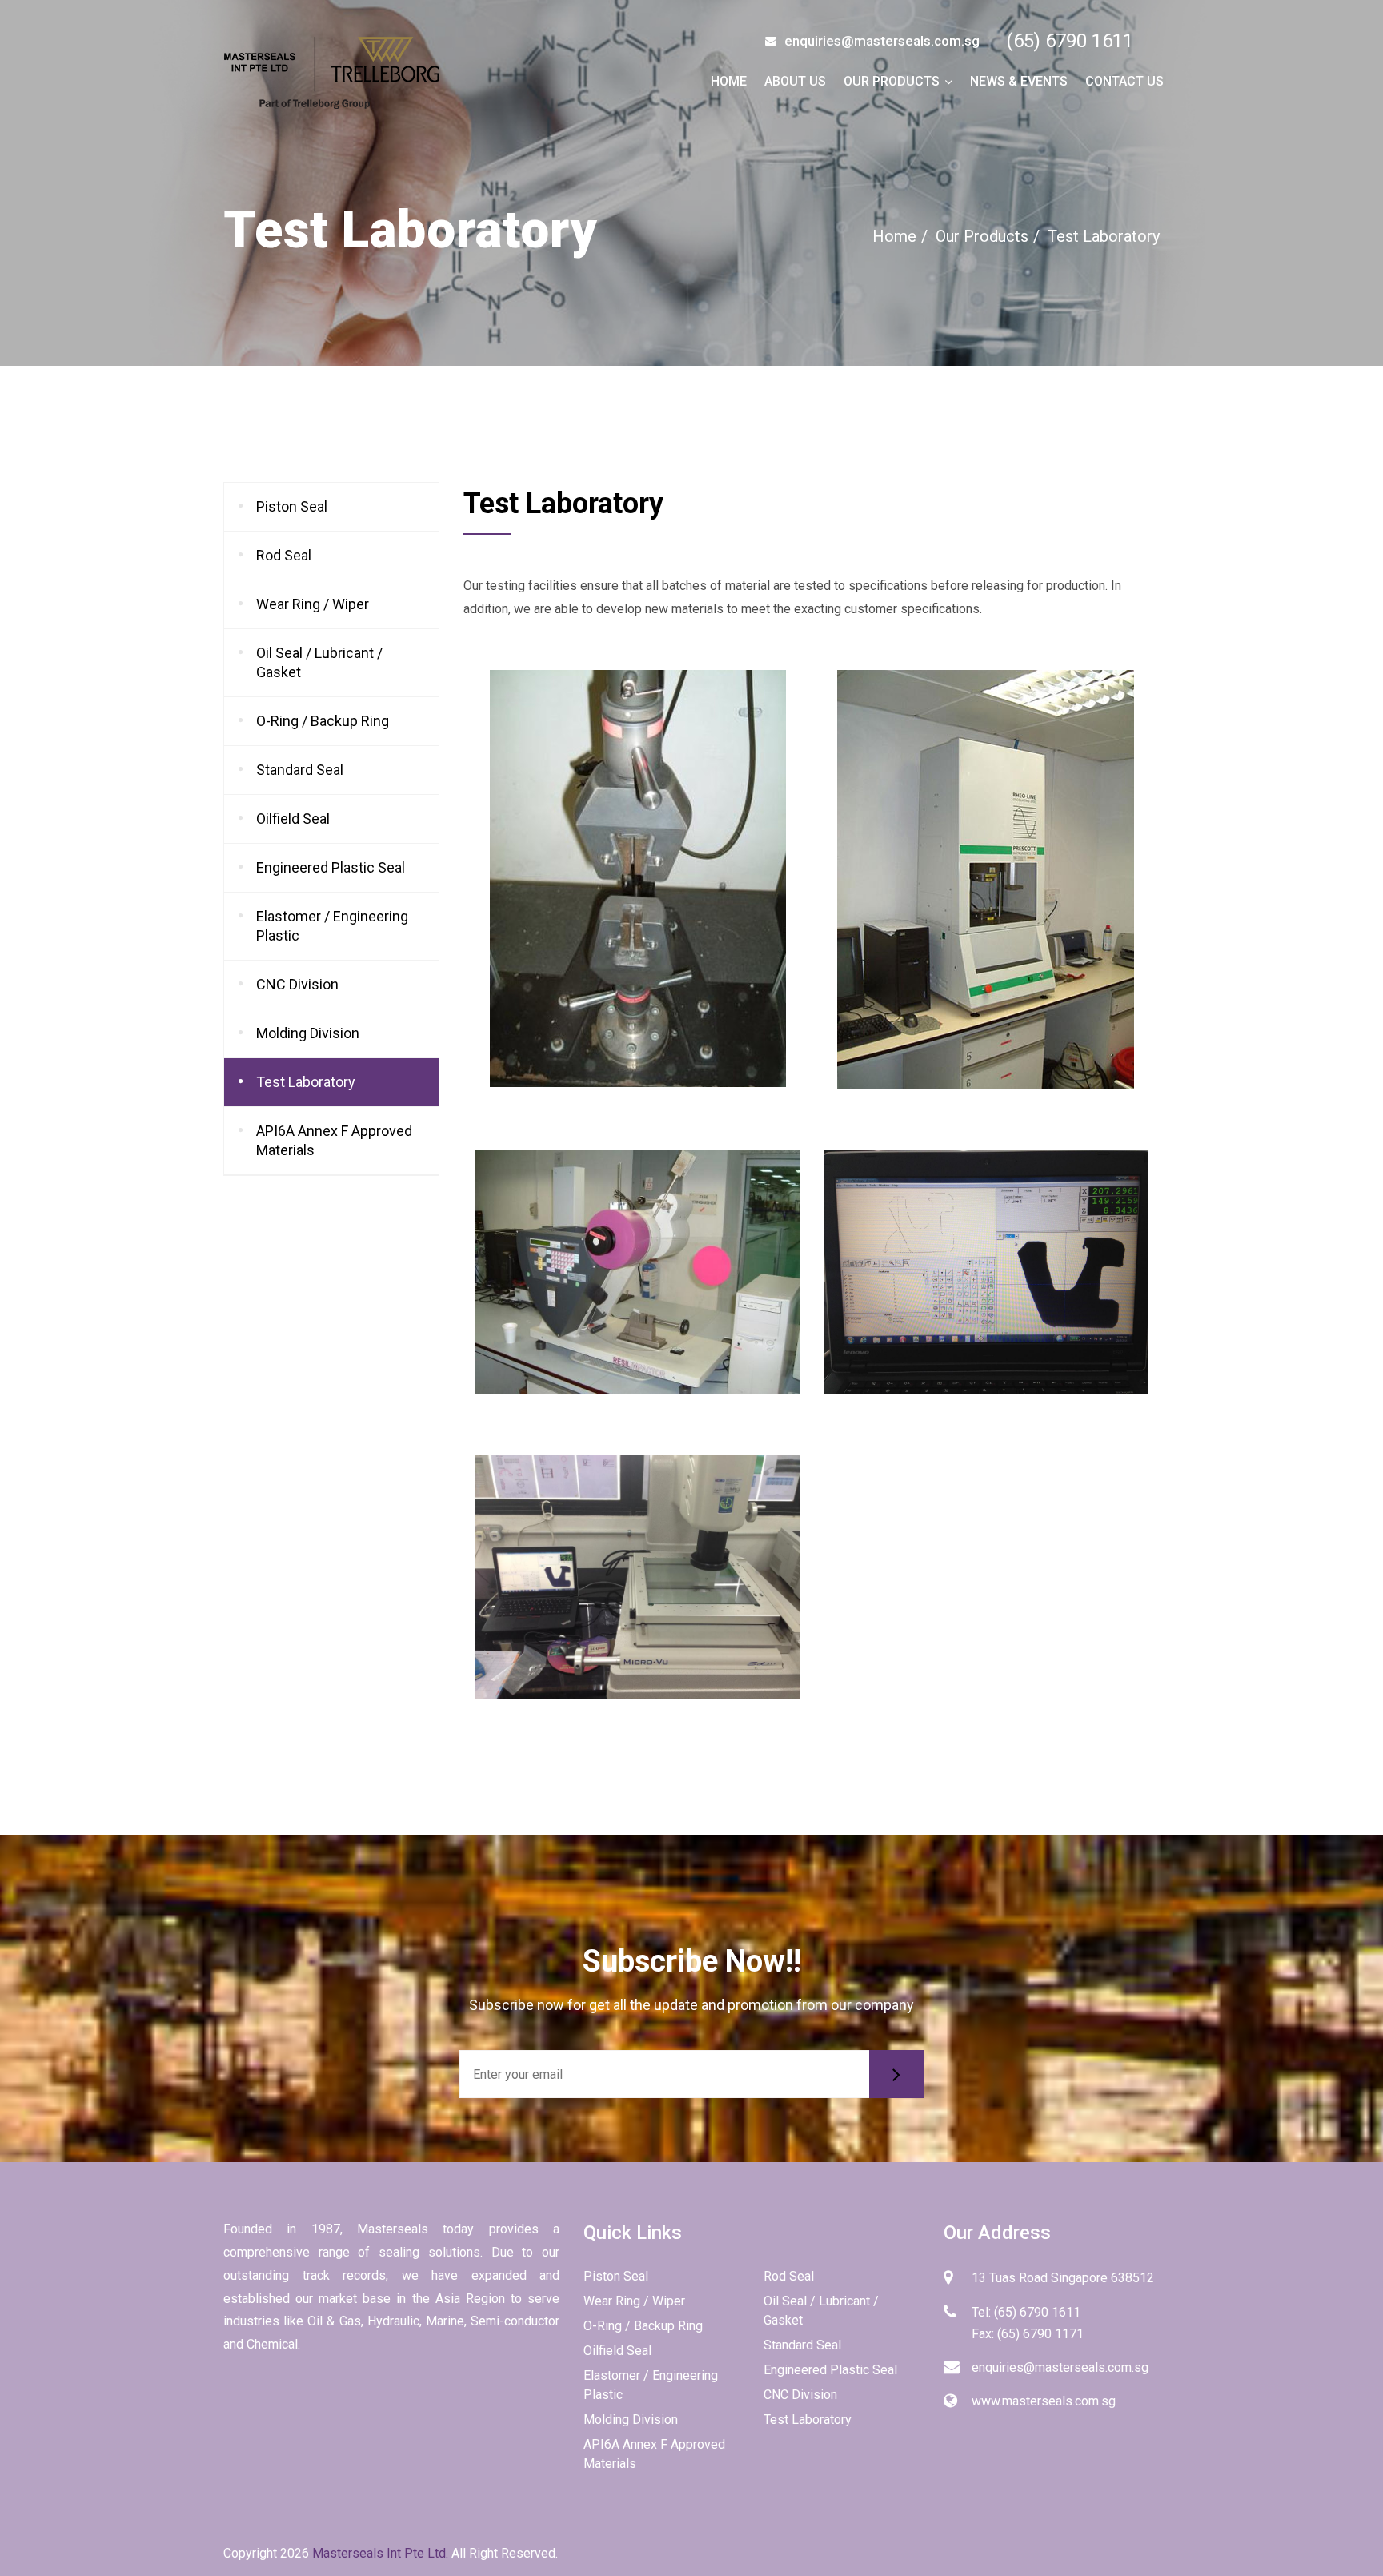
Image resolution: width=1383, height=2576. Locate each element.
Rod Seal (284, 555)
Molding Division (308, 1033)
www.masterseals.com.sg (1044, 2401)
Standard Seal (300, 770)
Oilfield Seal (293, 819)
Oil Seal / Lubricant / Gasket (319, 662)
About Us (795, 81)
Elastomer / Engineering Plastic (332, 926)
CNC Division (297, 984)
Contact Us (1124, 81)
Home (729, 81)
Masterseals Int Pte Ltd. (380, 2553)
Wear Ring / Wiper (313, 604)
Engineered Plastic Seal (331, 867)
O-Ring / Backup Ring (323, 721)
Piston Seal (292, 506)
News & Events (1019, 81)
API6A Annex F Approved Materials (334, 1140)
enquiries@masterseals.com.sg (1060, 2367)
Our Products (892, 81)
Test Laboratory (306, 1082)
